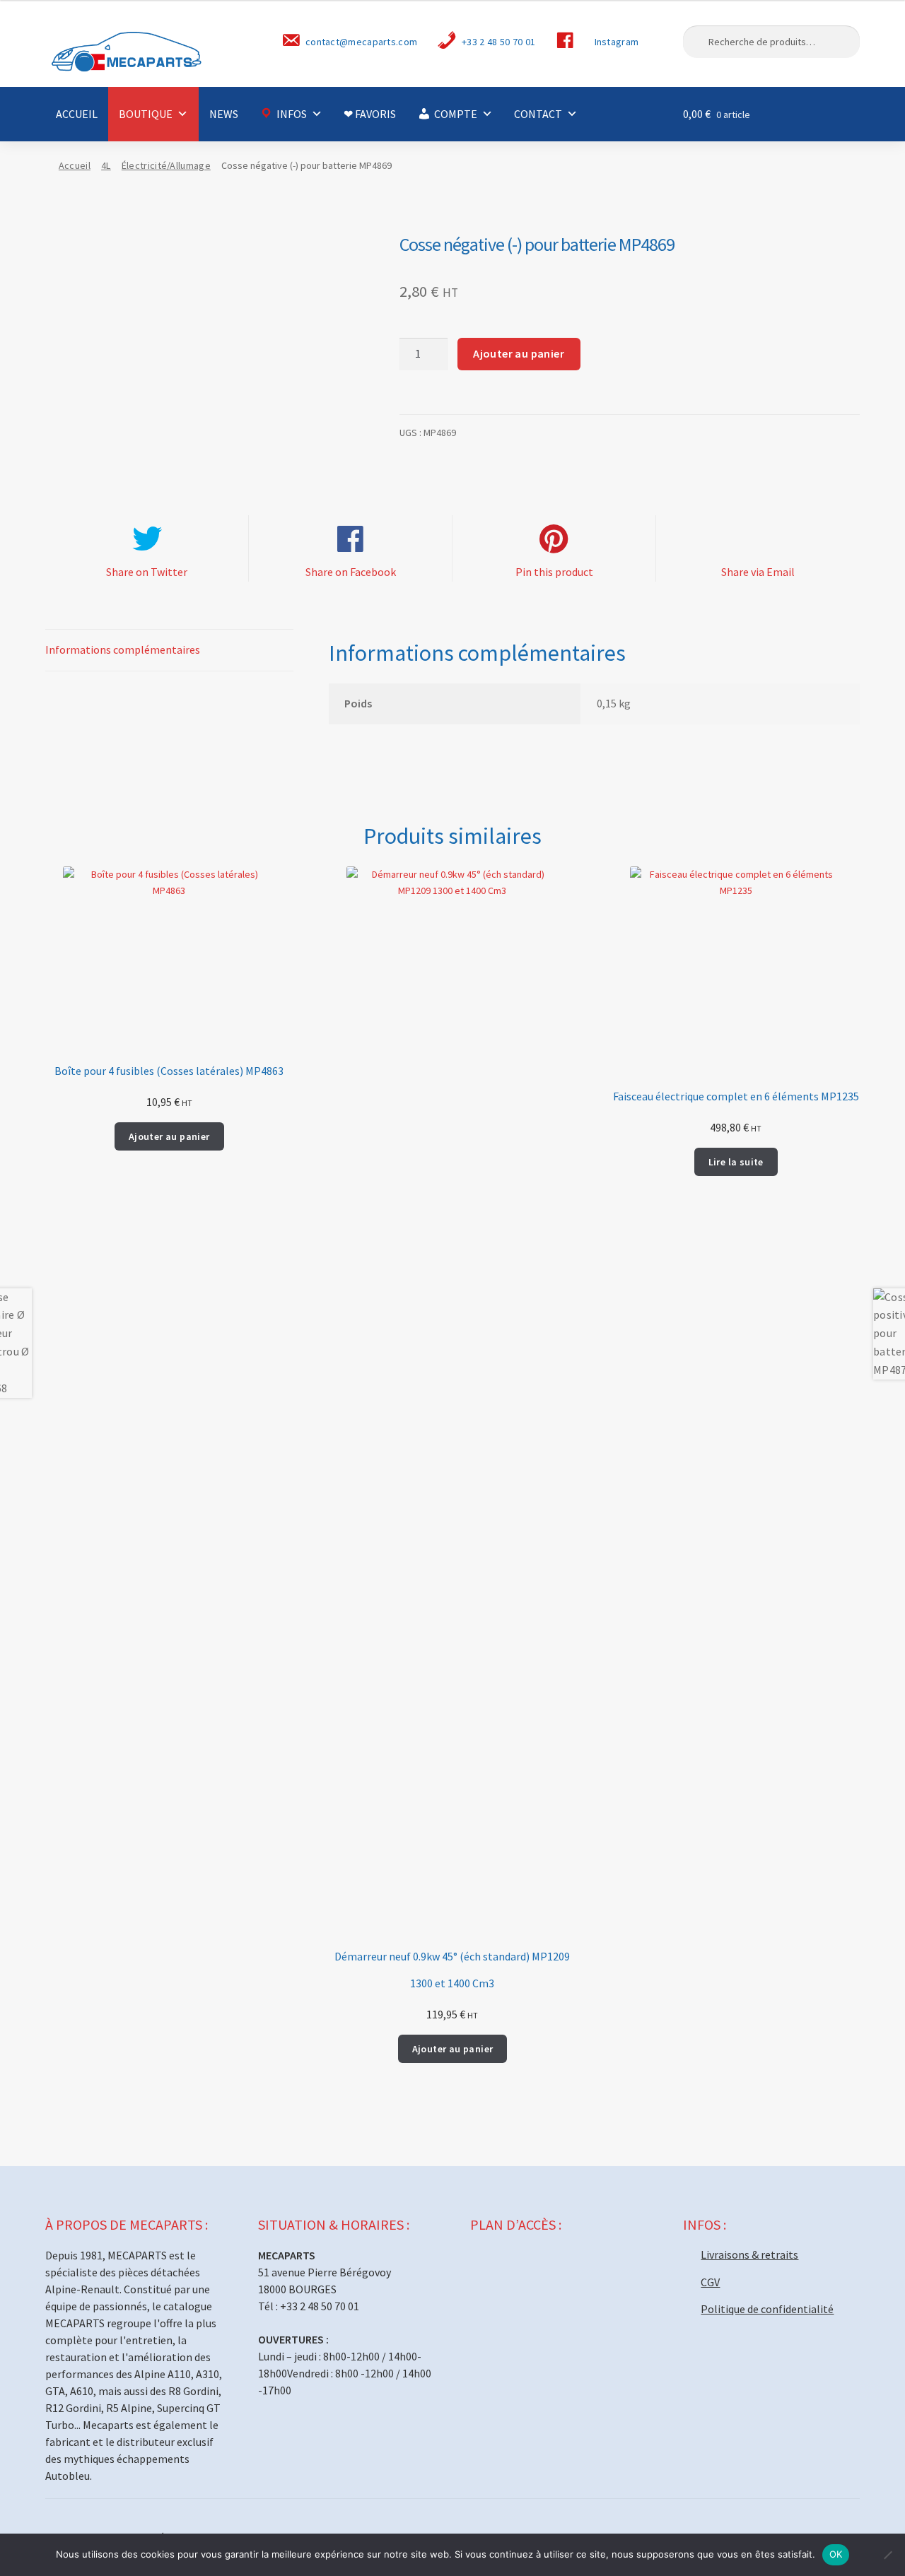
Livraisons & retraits (749, 2254)
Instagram (617, 42)
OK (836, 2554)
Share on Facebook (351, 572)
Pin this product (554, 572)
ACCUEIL (77, 114)
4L (106, 165)
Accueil (75, 165)
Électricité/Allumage (166, 165)
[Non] (887, 2555)
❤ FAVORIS (370, 114)
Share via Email (758, 572)
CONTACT (538, 114)
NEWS (224, 114)
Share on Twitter (147, 572)
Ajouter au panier (519, 353)
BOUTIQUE (146, 114)
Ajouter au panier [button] (169, 1136)
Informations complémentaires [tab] (123, 649)
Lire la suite (736, 1162)
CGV (710, 2282)
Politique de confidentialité (767, 2309)
